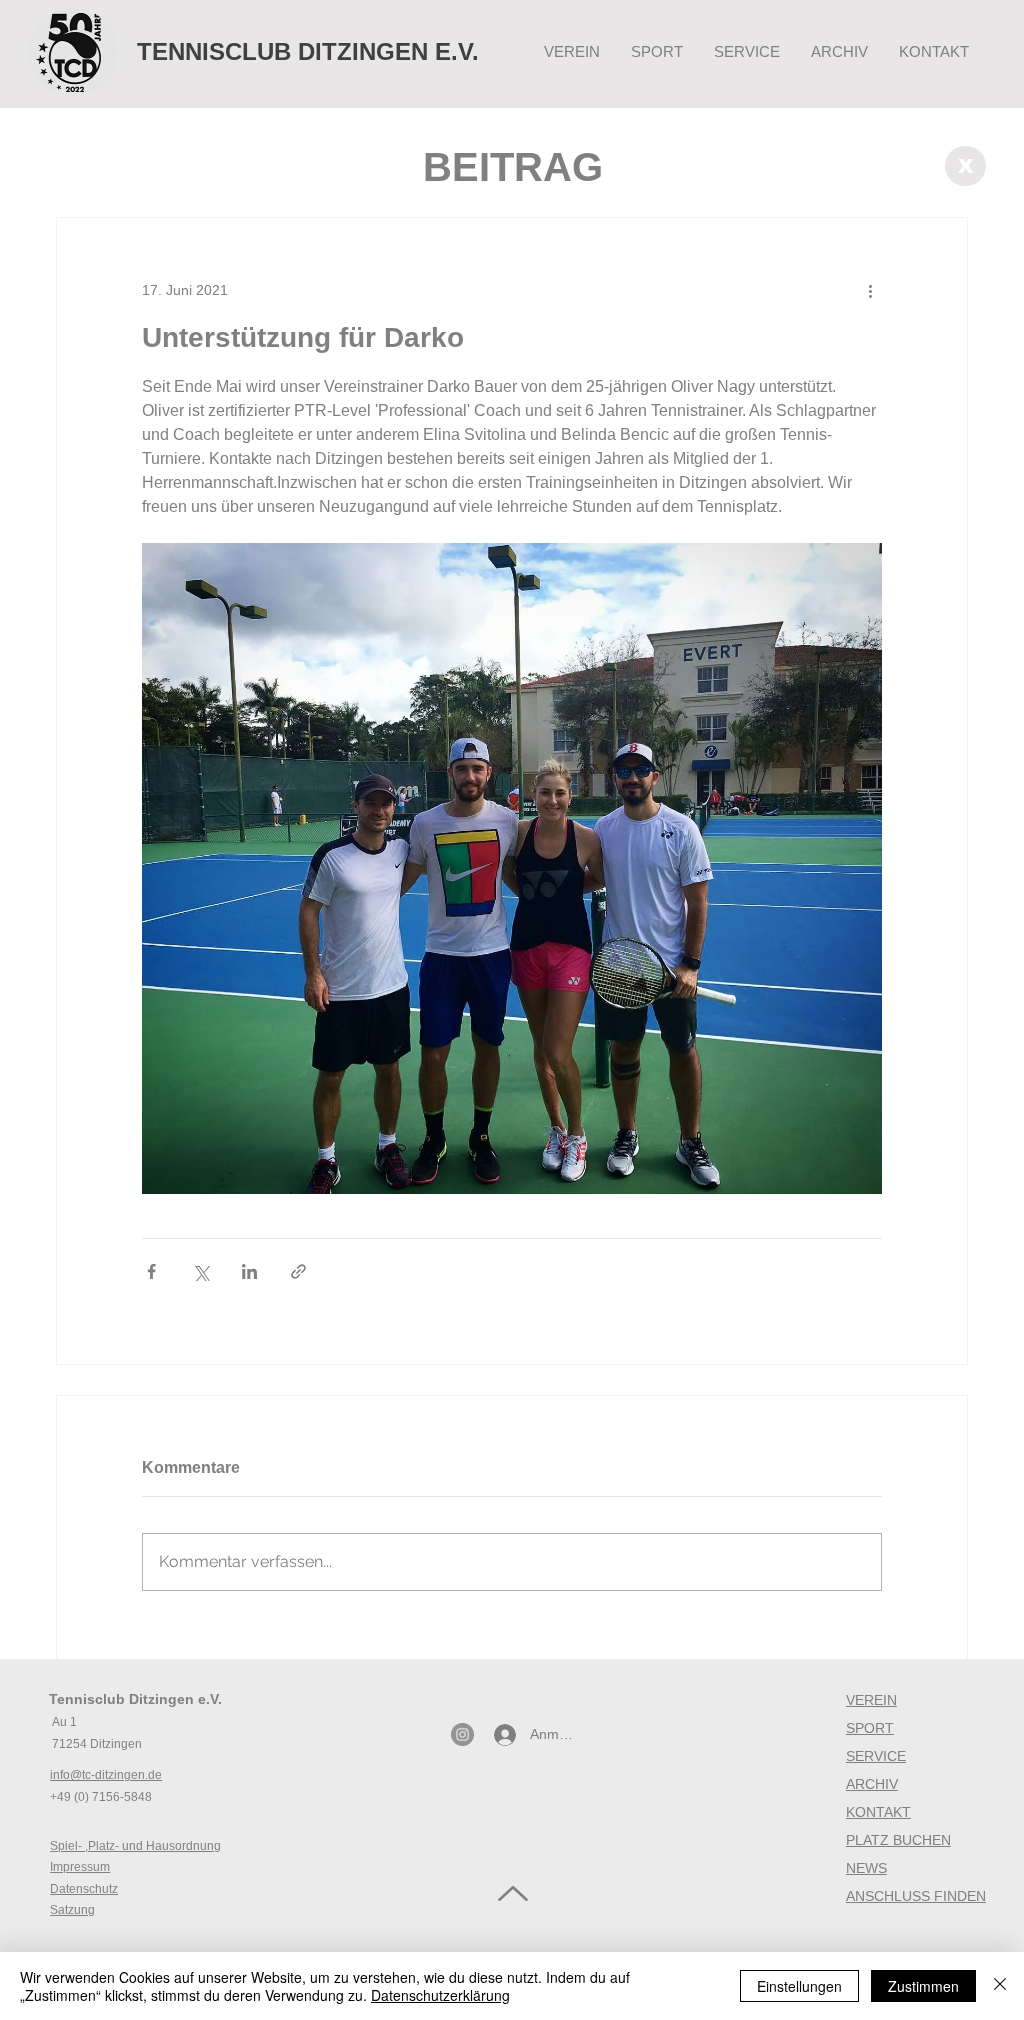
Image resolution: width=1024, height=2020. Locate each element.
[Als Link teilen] (298, 1271)
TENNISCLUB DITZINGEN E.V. (308, 51)
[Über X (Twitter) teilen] (200, 1271)
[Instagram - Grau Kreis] (462, 1734)
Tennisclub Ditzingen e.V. (135, 1699)
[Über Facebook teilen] (151, 1271)
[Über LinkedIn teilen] (249, 1271)
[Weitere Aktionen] (870, 290)
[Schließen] (1000, 1986)
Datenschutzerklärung (440, 1995)
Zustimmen (923, 1986)
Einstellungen (799, 1986)
